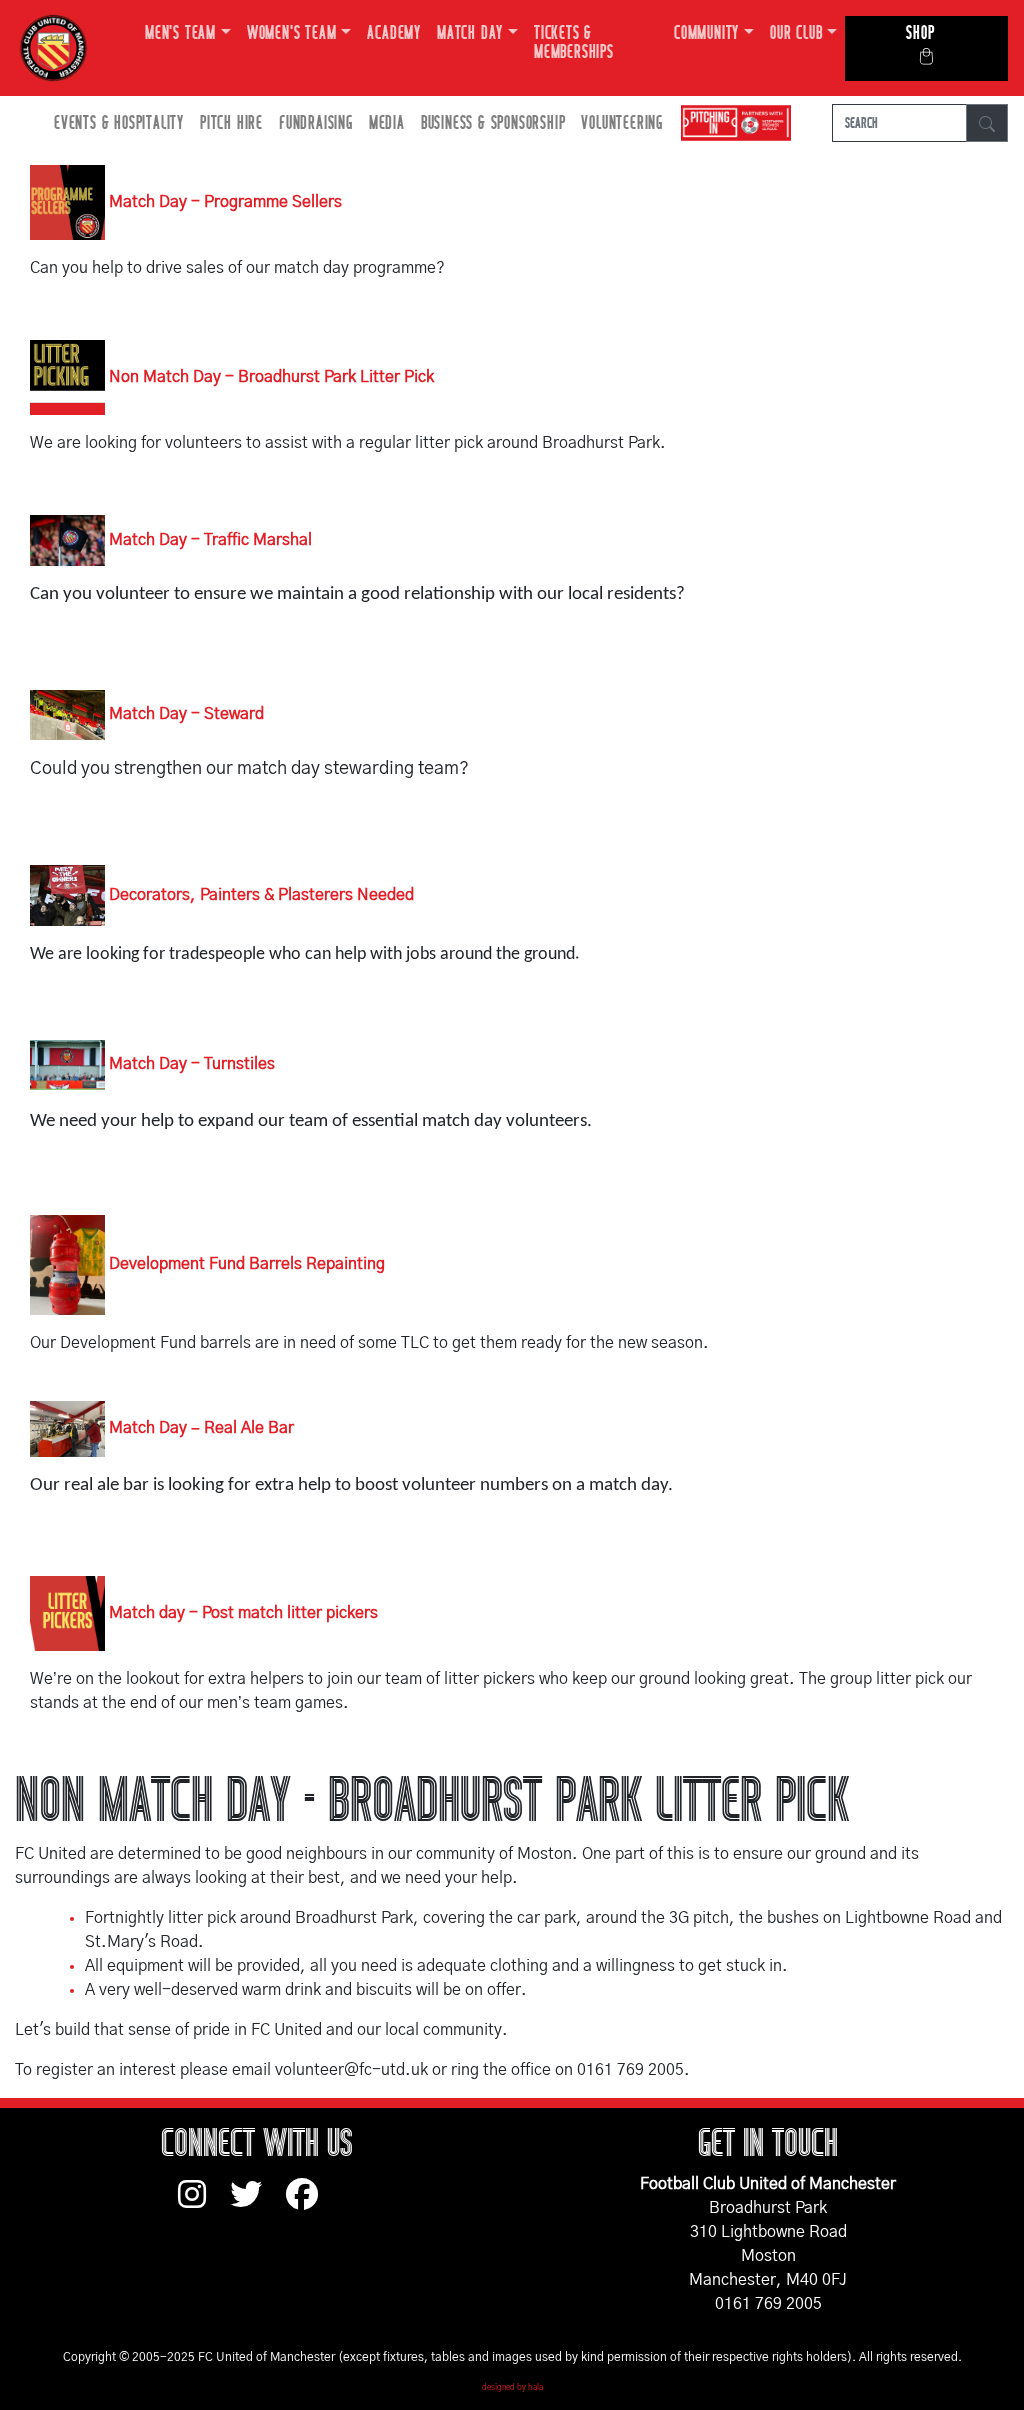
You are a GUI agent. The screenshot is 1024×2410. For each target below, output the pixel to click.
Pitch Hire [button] (231, 123)
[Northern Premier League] (731, 123)
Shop (920, 33)
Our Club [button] (796, 33)
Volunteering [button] (622, 123)
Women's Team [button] (292, 33)
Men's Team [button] (180, 33)
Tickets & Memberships (574, 43)
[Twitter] (258, 2204)
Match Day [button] (470, 33)
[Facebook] (310, 2204)
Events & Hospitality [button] (119, 123)
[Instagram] (204, 2204)
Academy (394, 33)
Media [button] (387, 123)
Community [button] (706, 33)
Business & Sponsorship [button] (493, 123)
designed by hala (512, 2388)
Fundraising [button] (316, 123)
